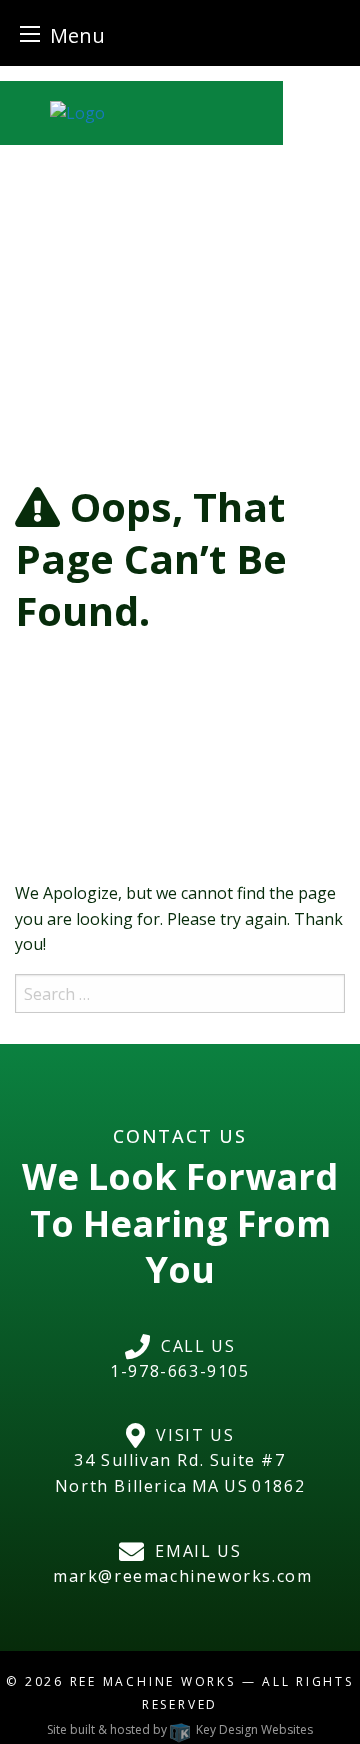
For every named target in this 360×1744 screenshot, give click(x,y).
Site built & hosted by (180, 1729)
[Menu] (30, 33)
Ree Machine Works (153, 1681)
